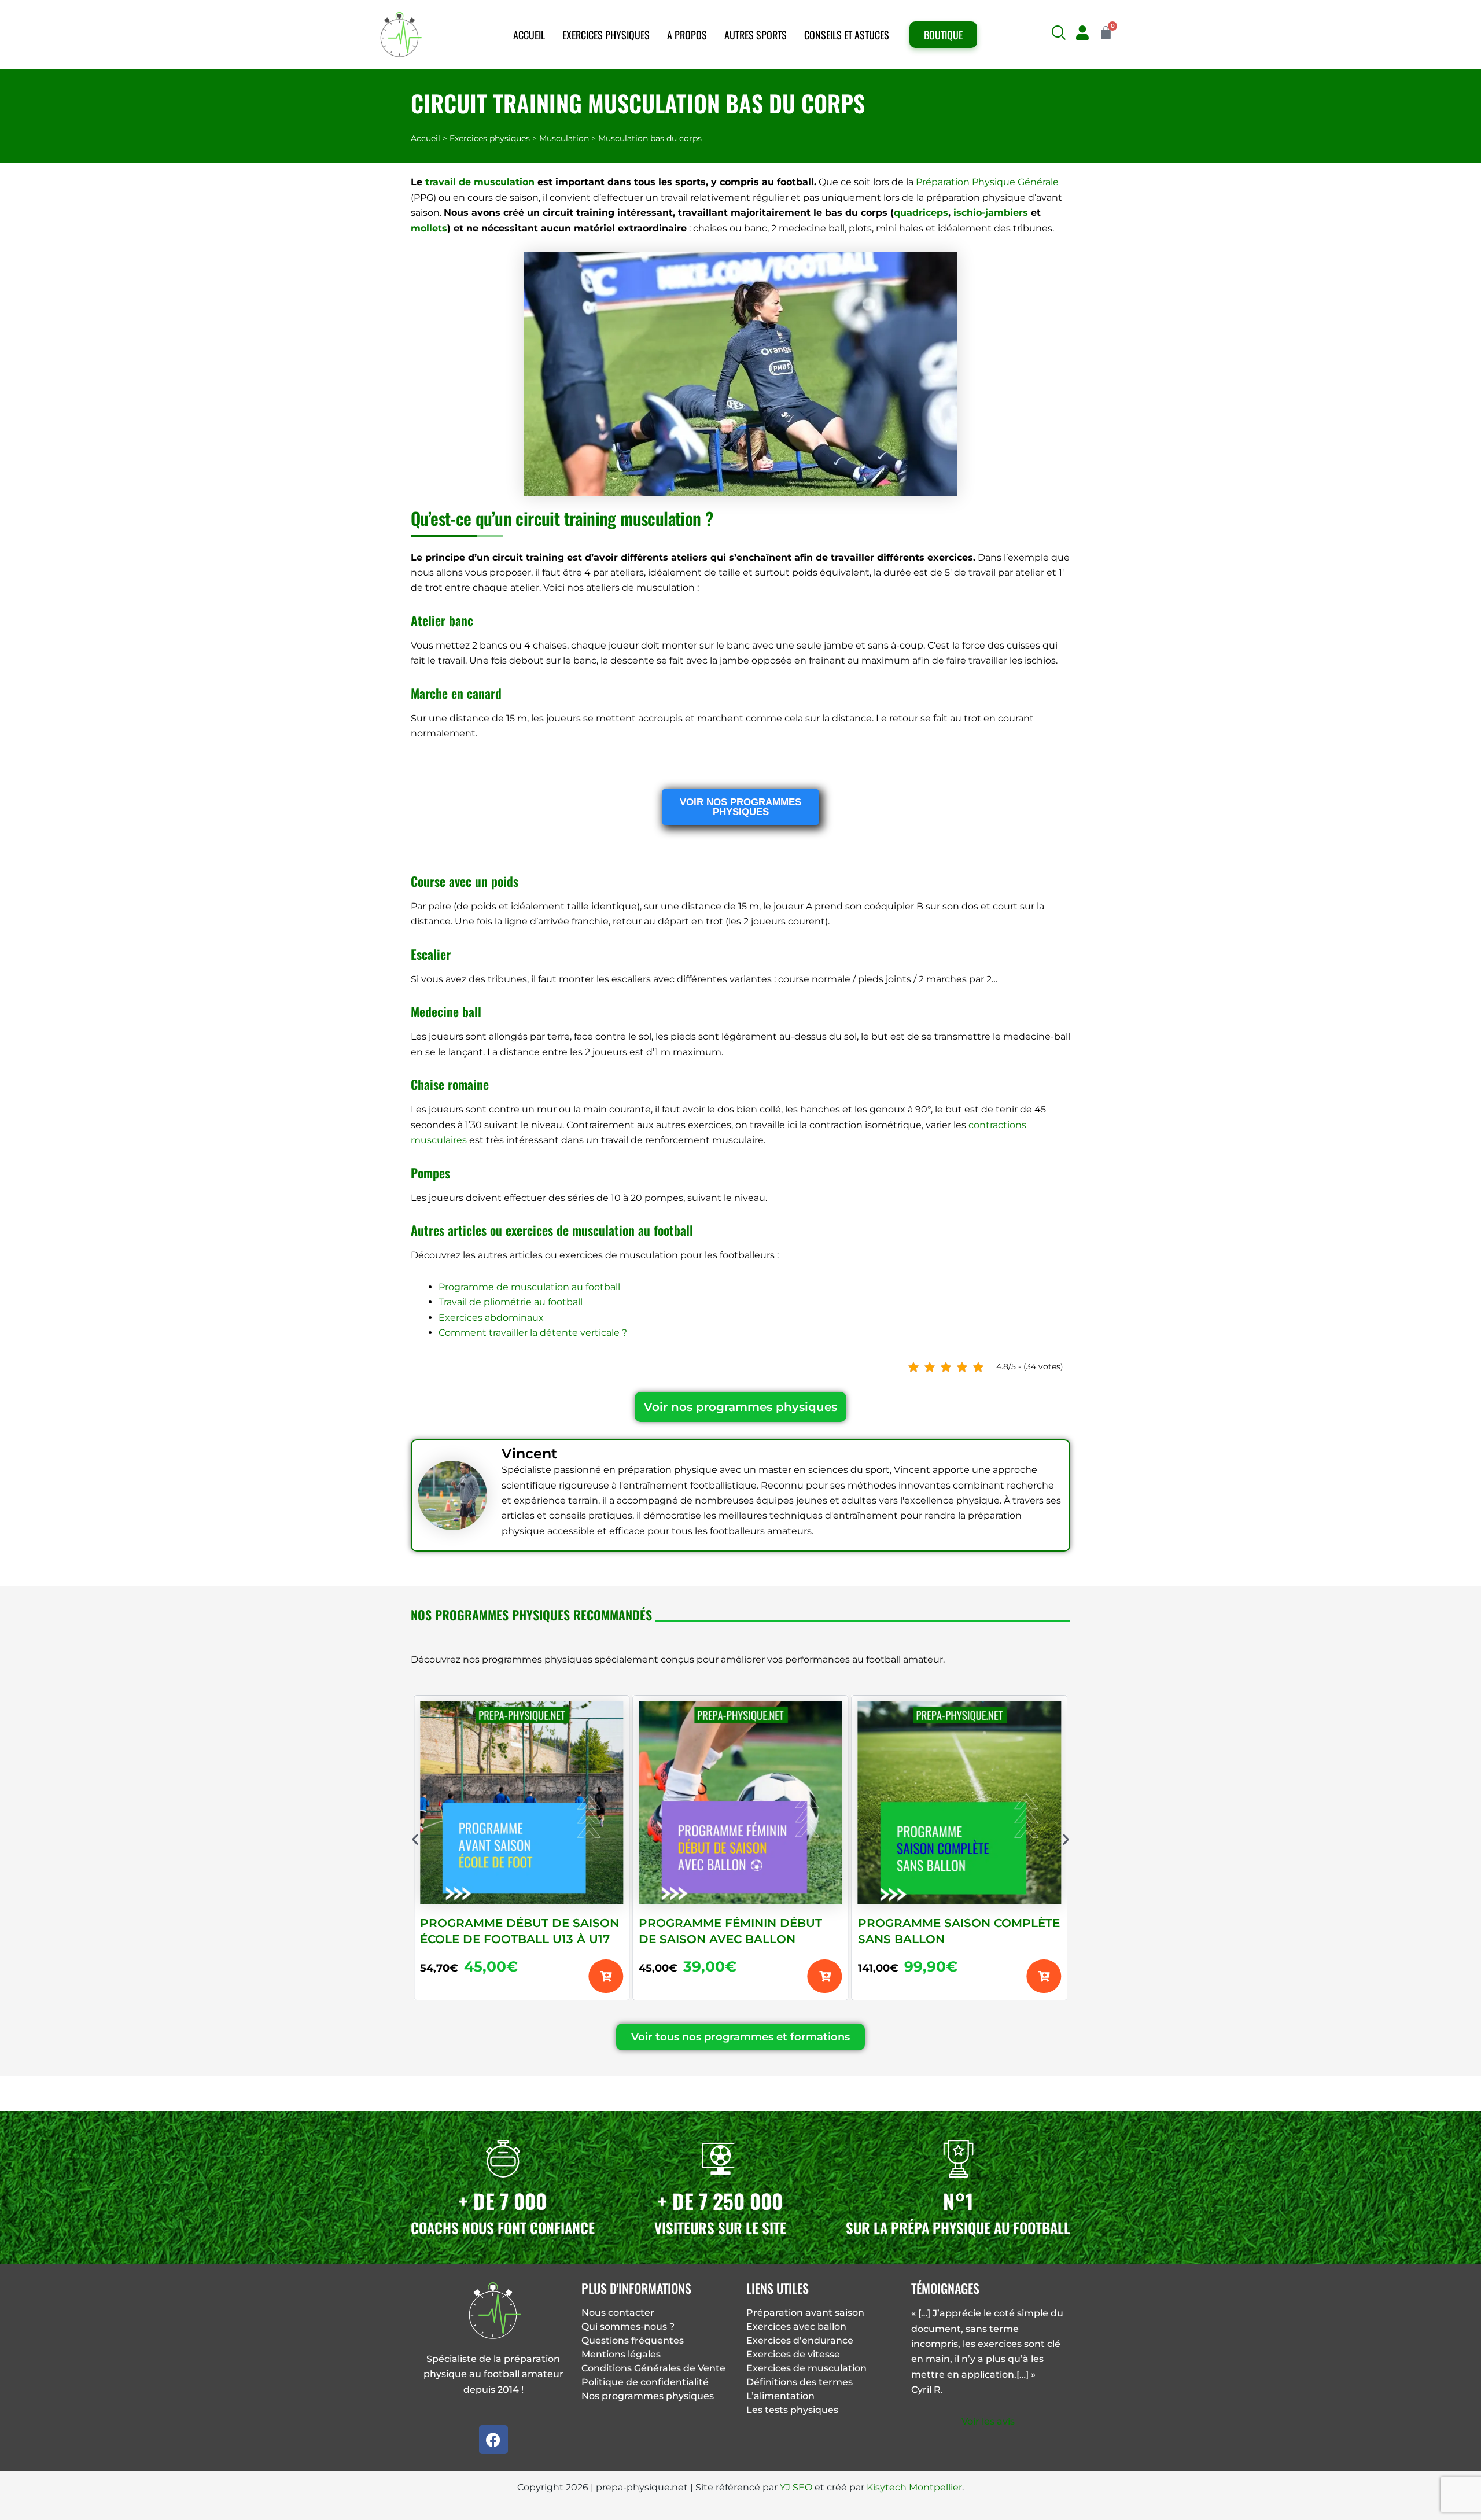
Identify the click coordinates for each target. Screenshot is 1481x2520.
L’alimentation (780, 2396)
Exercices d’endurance (800, 2340)
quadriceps (921, 213)
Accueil (529, 35)
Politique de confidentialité (645, 2382)
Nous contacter (618, 2313)
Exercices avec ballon (796, 2326)
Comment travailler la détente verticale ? (533, 1333)
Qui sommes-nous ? (628, 2326)
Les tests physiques (792, 2410)
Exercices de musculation (806, 2368)
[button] (1058, 33)
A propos (687, 35)
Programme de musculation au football (529, 1287)
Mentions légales (621, 2354)
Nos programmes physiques (648, 2396)
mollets (429, 228)
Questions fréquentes (633, 2340)
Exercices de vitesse (793, 2354)
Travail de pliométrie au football (511, 1302)
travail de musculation (480, 182)
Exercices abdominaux (491, 1318)
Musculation (564, 138)
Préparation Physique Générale (987, 182)
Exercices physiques (606, 35)
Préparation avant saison (805, 2313)
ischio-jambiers (991, 213)
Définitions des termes (800, 2382)
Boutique (943, 35)
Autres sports (756, 35)
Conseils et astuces (847, 35)
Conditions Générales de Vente (653, 2368)
